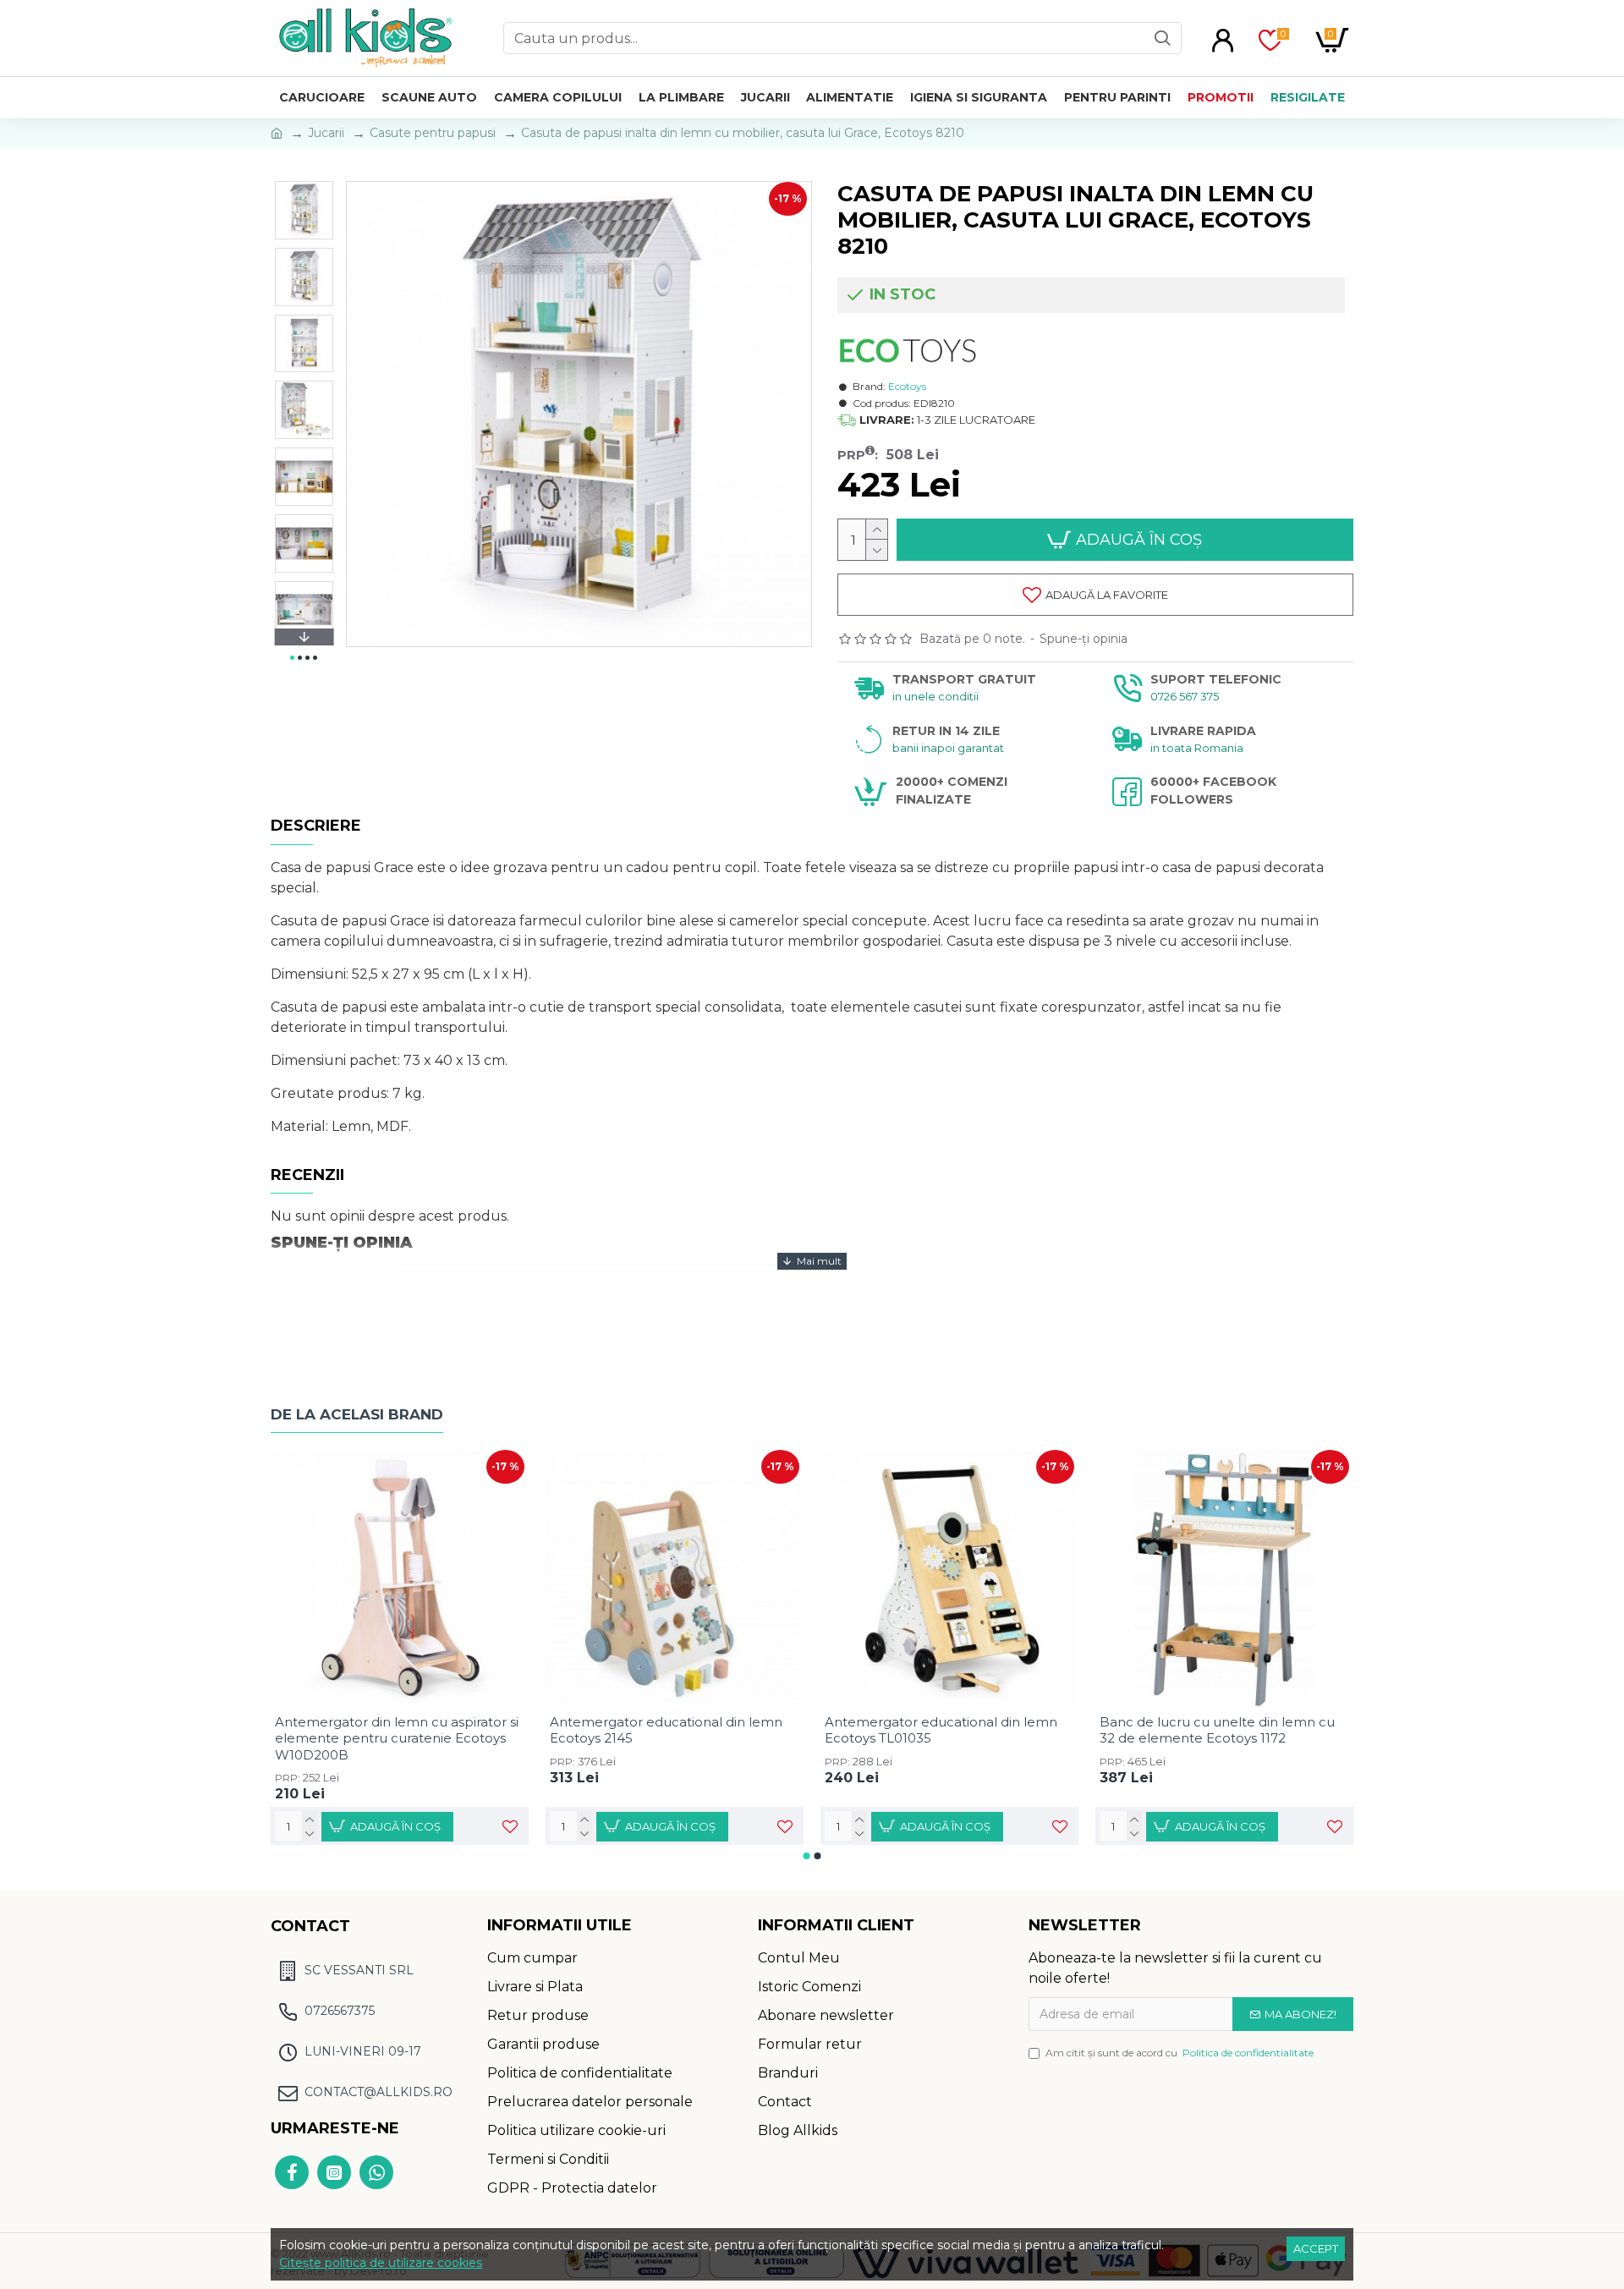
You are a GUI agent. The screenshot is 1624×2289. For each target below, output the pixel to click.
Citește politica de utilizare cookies (381, 2263)
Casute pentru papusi (433, 133)
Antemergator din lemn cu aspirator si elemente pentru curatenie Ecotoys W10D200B (397, 1738)
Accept (1316, 2248)
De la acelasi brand (357, 1414)
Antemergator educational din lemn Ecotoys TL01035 (941, 1730)
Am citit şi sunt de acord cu (1180, 2053)
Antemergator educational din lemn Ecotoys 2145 (666, 1730)
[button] (304, 185)
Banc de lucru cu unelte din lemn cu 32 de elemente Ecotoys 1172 (1217, 1730)
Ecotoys (907, 386)
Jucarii (326, 133)
